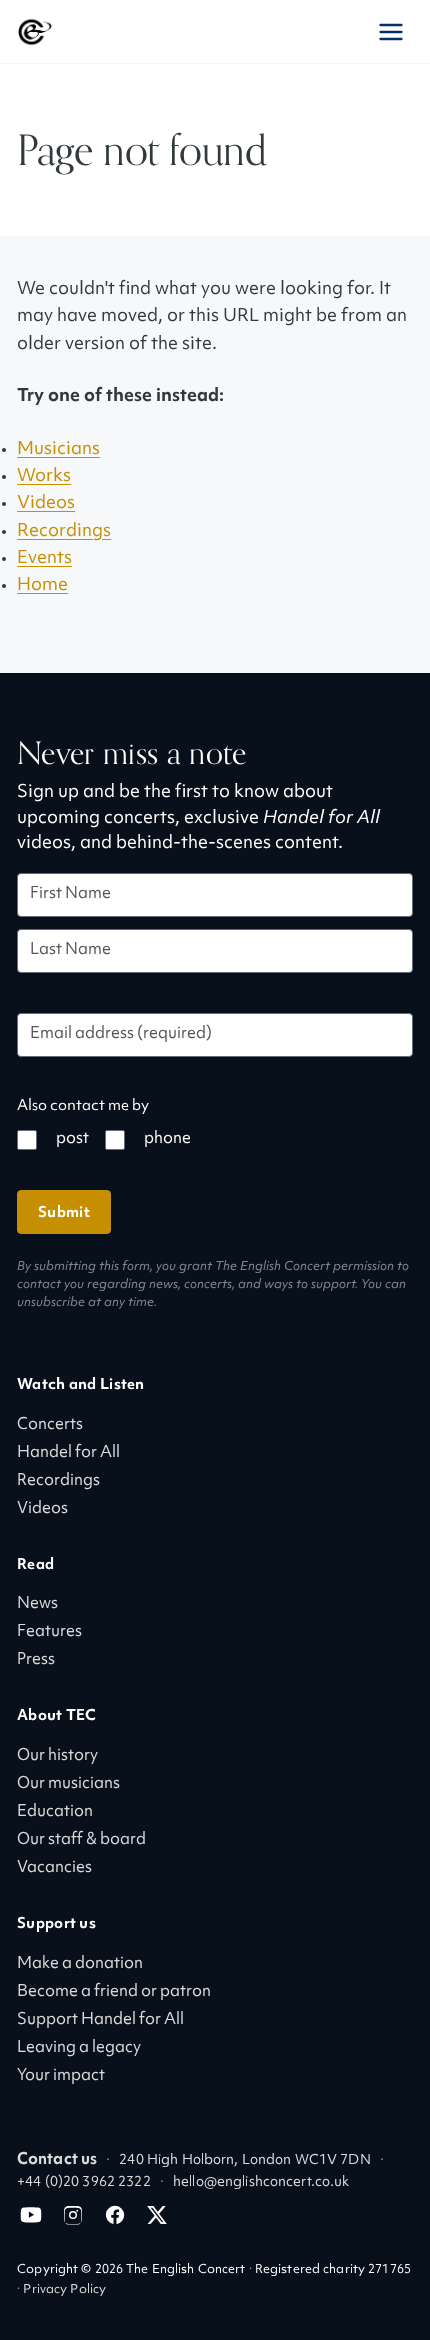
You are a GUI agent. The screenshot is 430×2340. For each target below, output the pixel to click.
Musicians (58, 449)
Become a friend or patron (114, 1992)
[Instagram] (73, 2215)
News (37, 1604)
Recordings (64, 531)
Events (44, 558)
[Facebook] (115, 2215)
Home (42, 585)
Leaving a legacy (79, 2048)
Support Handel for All (100, 2020)
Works (44, 476)
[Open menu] (391, 32)
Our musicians (68, 1784)
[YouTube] (31, 2215)
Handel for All (68, 1453)
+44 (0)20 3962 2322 (83, 2182)
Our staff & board (81, 1840)
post (72, 1139)
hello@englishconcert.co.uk (261, 2182)
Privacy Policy (64, 2290)
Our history (57, 1756)
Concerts (50, 1425)
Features (49, 1632)
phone (167, 1139)
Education (55, 1812)
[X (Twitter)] (157, 2215)
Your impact (61, 2076)
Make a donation (80, 1964)
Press (36, 1660)
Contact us (57, 2160)
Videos (46, 503)
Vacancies (54, 1868)
